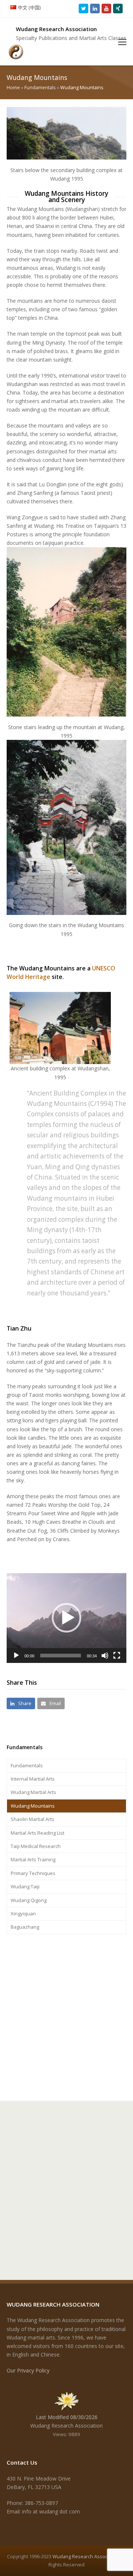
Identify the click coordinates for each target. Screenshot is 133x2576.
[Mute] (105, 1656)
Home (13, 88)
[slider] (61, 1656)
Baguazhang (25, 1927)
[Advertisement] (66, 2016)
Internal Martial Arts (33, 1779)
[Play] (16, 1656)
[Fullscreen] (117, 1656)
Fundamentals (40, 88)
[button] (122, 41)
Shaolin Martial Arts (33, 1819)
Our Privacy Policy (28, 2370)
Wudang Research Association (86, 2556)
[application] (66, 1618)
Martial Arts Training (33, 1859)
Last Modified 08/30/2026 (67, 2417)
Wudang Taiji (25, 1886)
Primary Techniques (33, 1873)
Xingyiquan (23, 1913)
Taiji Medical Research (36, 1846)
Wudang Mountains (33, 1806)
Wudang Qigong (29, 1900)
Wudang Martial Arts (33, 1792)
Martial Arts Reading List (37, 1833)
